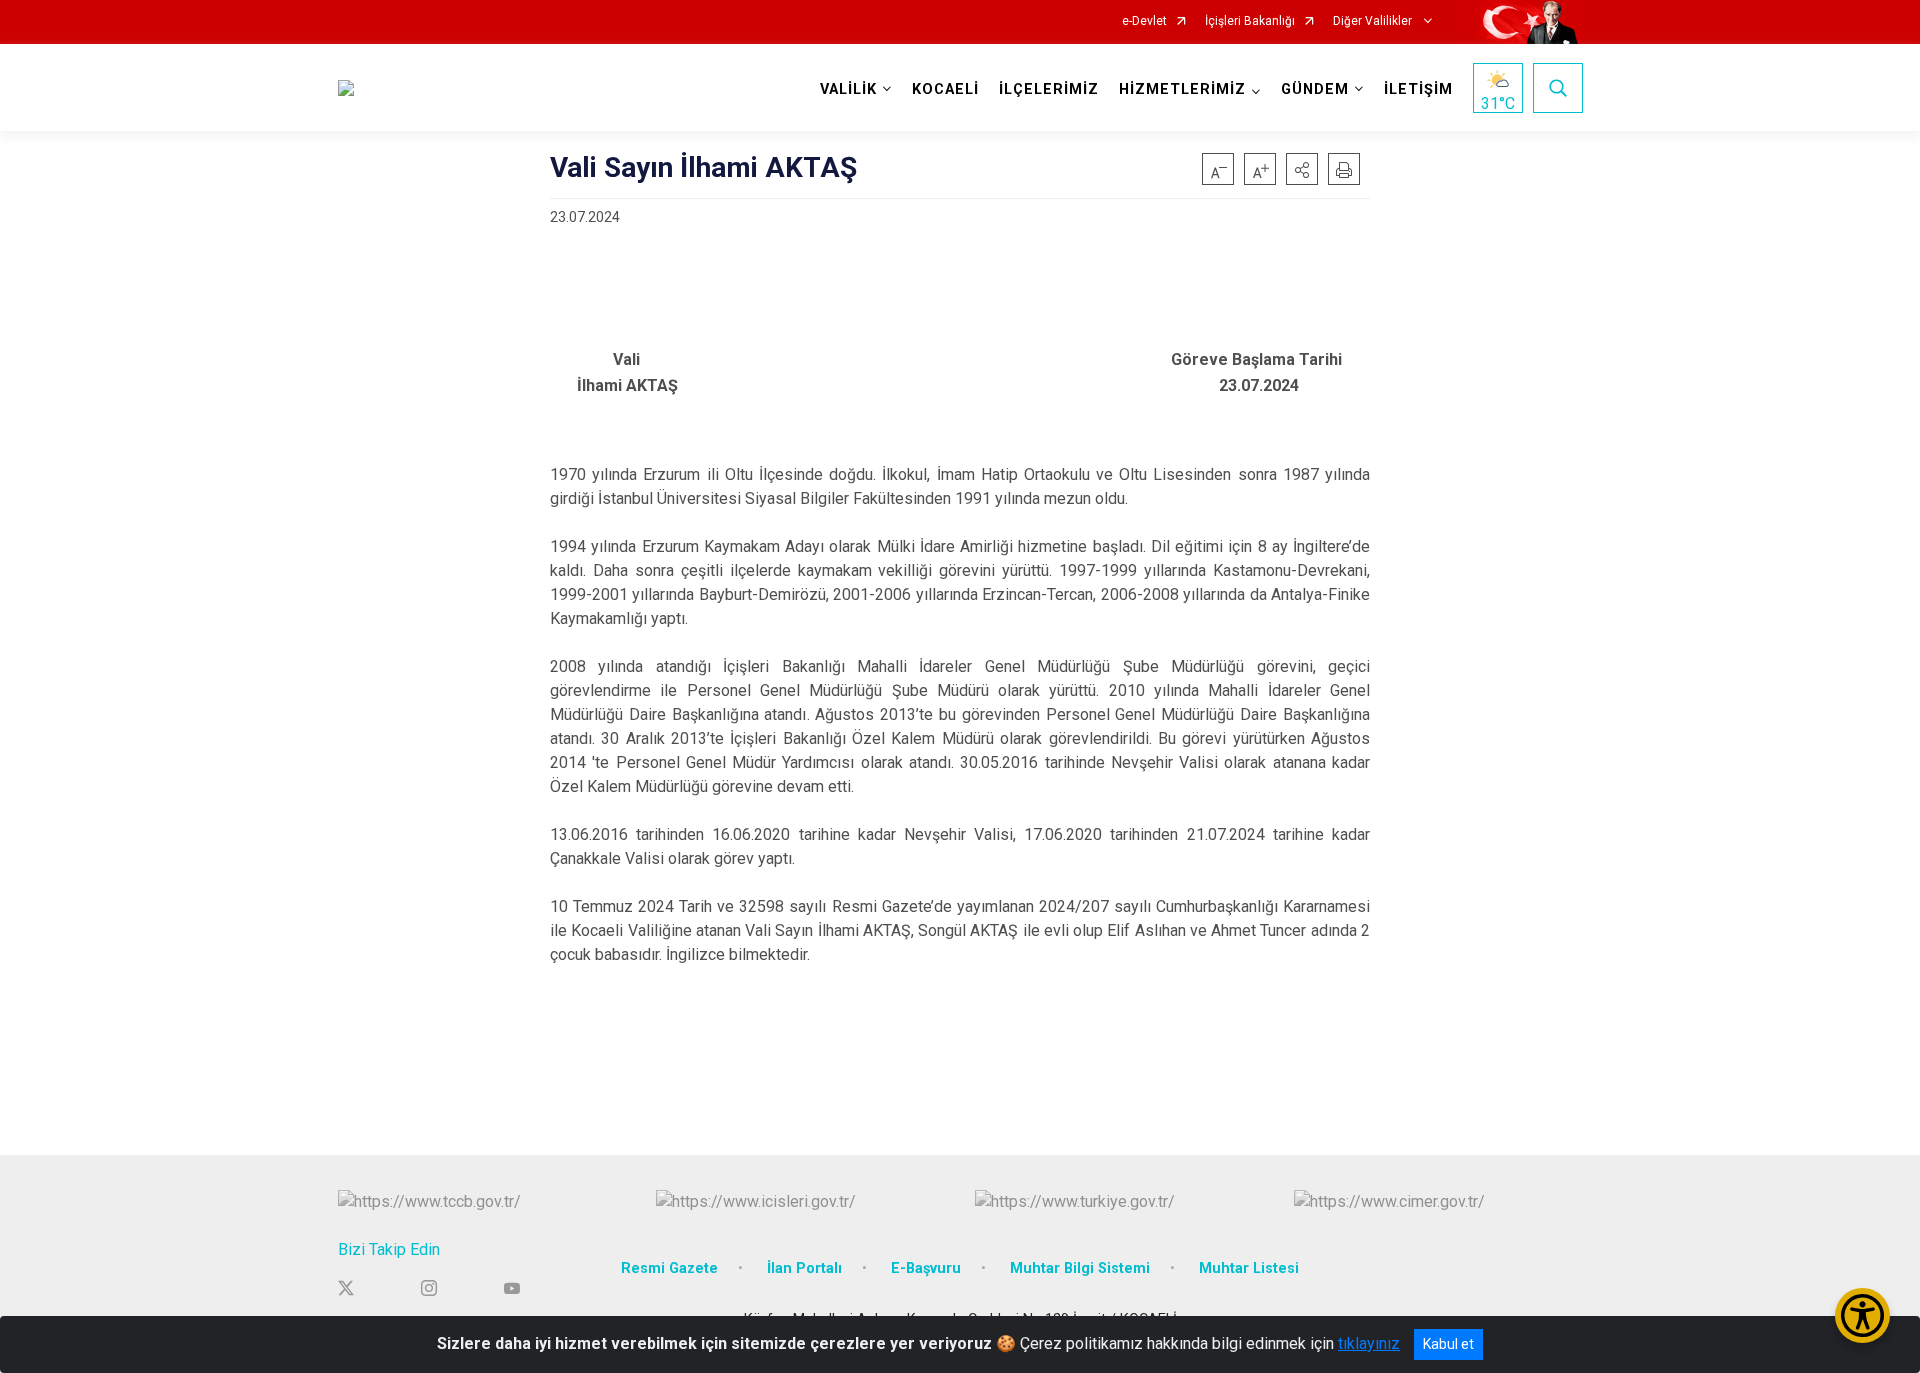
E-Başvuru (926, 1268)
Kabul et (1448, 1344)
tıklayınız (1369, 1343)
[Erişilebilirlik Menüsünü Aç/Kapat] (1862, 1315)
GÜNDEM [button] (1315, 89)
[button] (1302, 169)
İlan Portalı (804, 1268)
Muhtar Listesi (1249, 1268)
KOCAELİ (945, 89)
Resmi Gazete (669, 1268)
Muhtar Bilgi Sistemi (1080, 1268)
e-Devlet (1144, 21)
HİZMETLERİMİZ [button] (1182, 89)
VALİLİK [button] (848, 89)
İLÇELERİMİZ (1049, 89)
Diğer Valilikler (1374, 21)
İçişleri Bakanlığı (1250, 21)
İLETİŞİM (1418, 89)
